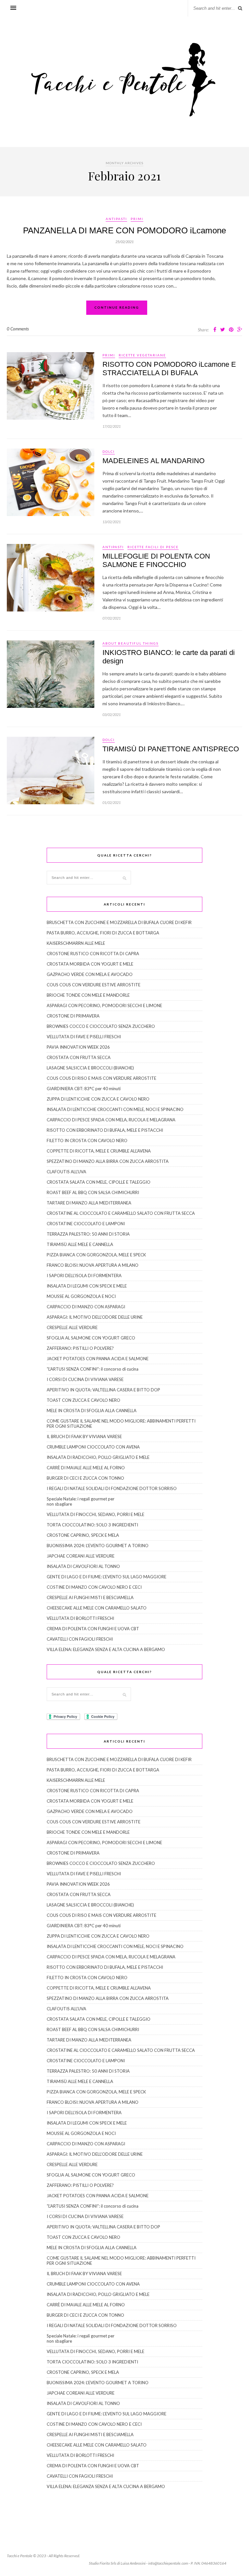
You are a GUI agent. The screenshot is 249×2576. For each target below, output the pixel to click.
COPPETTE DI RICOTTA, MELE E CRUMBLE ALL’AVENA (99, 1151)
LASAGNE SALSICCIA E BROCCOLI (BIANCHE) (90, 1068)
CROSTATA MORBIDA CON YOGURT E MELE (90, 964)
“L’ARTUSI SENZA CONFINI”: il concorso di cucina (93, 1369)
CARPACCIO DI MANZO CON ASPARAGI (86, 1307)
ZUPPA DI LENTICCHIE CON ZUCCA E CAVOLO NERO (98, 1099)
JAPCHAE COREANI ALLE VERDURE (81, 1556)
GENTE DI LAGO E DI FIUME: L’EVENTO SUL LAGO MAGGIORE (107, 1577)
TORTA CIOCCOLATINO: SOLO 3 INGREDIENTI (92, 1525)
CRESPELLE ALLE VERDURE (72, 1327)
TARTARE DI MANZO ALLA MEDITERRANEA (89, 1203)
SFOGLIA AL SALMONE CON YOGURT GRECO (91, 1338)
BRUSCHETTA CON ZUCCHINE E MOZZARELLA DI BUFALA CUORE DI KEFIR (119, 922)
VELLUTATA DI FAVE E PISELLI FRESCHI (84, 1037)
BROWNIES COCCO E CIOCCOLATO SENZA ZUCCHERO (101, 1026)
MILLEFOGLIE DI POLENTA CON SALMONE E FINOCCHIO (156, 560)
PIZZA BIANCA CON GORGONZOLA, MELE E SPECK (96, 1255)
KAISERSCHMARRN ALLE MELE (76, 943)
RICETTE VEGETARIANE (142, 355)
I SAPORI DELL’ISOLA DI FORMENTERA (84, 1276)
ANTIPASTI (116, 219)
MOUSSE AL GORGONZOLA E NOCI (81, 1296)
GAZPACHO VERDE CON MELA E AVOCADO (90, 974)
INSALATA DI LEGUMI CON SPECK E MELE (87, 1286)
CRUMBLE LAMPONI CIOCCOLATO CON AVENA (93, 1447)
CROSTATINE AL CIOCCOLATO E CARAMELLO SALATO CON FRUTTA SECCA (121, 1213)
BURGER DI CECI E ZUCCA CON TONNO (85, 1478)
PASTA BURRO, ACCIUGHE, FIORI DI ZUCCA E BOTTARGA (103, 933)
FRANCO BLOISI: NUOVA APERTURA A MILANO (93, 1265)
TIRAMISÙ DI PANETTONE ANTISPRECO (171, 749)
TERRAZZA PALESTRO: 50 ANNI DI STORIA (88, 1234)
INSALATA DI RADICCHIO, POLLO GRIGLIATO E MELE (98, 1457)
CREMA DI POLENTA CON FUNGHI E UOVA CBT (93, 1629)
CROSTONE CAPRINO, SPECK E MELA (83, 1535)
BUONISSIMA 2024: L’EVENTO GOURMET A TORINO (98, 1546)
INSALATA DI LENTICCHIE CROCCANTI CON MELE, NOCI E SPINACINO (115, 1109)
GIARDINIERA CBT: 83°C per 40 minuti (84, 1089)
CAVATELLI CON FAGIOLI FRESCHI (80, 1639)
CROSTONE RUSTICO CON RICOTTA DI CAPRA (93, 954)
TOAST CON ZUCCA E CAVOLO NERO (83, 1400)
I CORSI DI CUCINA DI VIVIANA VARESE (85, 1379)
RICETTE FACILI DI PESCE (153, 547)
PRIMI (137, 219)
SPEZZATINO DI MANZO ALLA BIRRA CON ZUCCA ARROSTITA (108, 1161)
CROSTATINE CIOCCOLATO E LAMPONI (86, 1224)
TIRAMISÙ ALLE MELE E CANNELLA (80, 1244)
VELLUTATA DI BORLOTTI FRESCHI (80, 1618)
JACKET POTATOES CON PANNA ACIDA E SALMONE (98, 1359)
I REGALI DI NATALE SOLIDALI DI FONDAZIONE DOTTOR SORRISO (112, 1488)
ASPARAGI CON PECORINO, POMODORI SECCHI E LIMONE (104, 1005)
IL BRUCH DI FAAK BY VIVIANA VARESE (84, 1436)
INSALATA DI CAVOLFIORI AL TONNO (83, 1566)
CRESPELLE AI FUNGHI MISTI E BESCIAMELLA (90, 1597)
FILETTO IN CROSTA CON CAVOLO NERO (87, 1140)
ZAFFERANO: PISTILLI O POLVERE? (80, 1348)
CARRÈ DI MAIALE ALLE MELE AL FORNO (86, 1468)
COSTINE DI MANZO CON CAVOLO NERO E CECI (94, 1587)
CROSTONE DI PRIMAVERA (73, 1016)
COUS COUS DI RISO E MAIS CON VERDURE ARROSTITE (101, 1078)
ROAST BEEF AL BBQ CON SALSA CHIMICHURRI (93, 1192)
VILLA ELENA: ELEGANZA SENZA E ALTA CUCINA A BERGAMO (106, 1649)
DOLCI (109, 451)
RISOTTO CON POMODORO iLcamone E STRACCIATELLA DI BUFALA (169, 369)
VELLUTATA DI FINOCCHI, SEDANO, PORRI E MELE (95, 1514)
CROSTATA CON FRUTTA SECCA (79, 1057)
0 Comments (18, 329)
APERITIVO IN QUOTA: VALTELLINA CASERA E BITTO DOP (103, 1390)
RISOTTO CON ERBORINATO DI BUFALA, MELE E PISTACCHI (105, 1130)
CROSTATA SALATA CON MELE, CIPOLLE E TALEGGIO (99, 1182)
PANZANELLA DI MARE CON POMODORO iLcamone (124, 230)
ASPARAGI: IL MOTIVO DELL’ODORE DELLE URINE (95, 1317)
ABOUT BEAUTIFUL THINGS (130, 643)
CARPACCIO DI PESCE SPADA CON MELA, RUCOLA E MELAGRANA (111, 1120)
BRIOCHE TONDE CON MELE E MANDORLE (88, 995)
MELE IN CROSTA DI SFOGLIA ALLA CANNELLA (92, 1411)
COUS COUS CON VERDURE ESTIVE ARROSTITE (94, 985)
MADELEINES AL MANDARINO (154, 461)
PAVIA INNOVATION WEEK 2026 (78, 1047)
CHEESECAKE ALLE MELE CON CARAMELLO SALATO (97, 1608)
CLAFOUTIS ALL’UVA (66, 1172)
